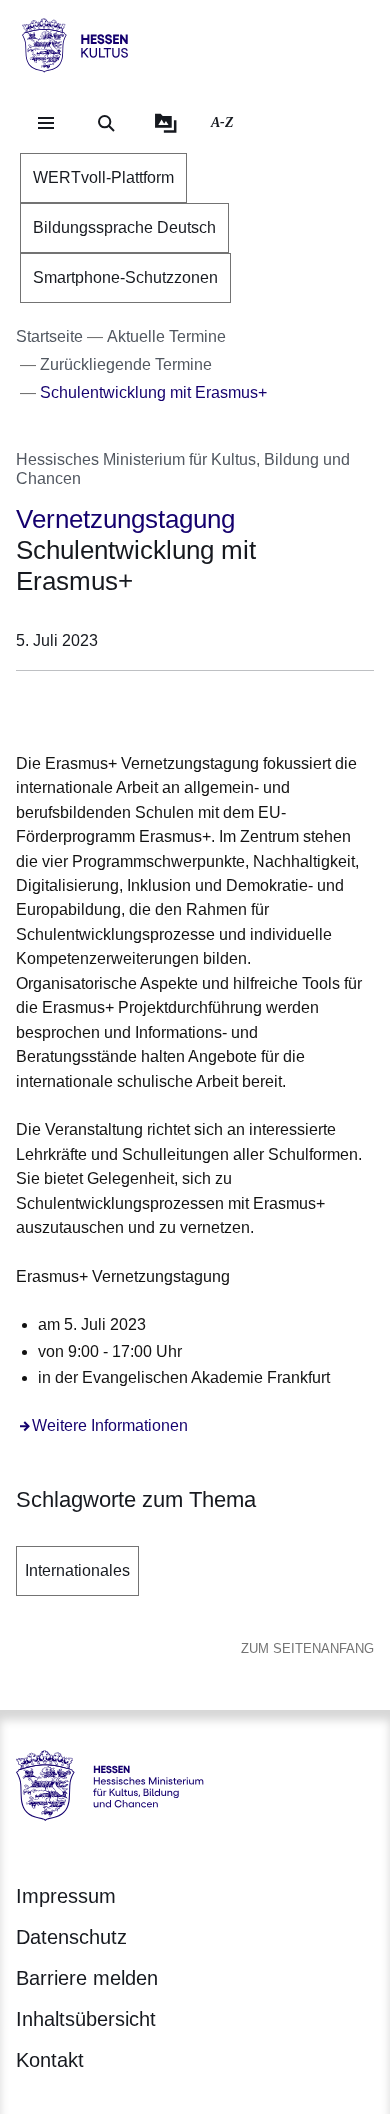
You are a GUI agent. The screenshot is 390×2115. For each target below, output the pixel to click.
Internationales (77, 1570)
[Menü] (46, 123)
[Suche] (106, 123)
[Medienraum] (166, 123)
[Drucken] (187, 707)
